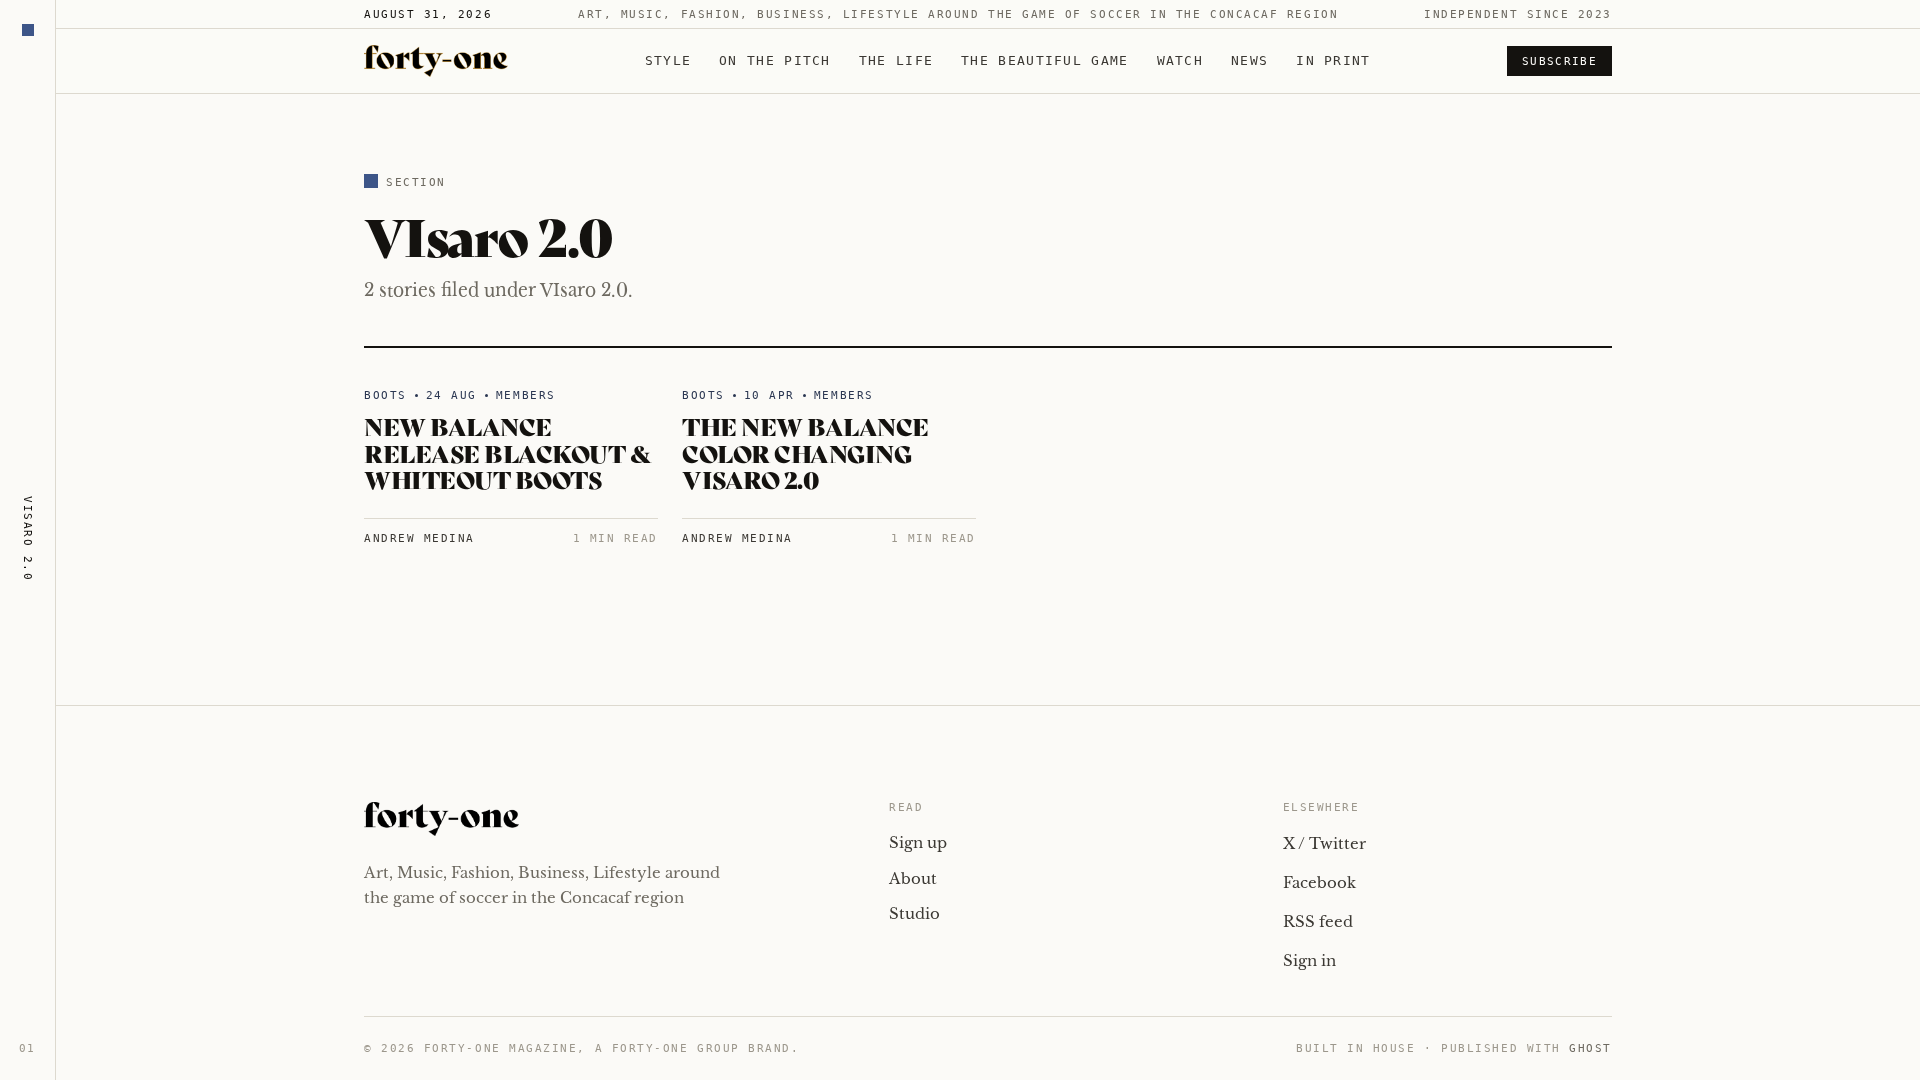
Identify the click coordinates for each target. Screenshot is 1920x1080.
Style (668, 60)
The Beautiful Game (1044, 60)
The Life (896, 60)
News (1249, 60)
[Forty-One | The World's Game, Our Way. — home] (436, 61)
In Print (1333, 60)
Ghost (1590, 1048)
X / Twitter (1324, 843)
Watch (1180, 60)
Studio (914, 913)
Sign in (1309, 960)
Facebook (1319, 882)
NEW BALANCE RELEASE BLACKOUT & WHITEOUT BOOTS (507, 452)
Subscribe (1559, 61)
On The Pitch (775, 60)
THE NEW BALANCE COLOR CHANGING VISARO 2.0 (805, 452)
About (913, 878)
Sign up (918, 842)
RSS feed (1318, 921)
